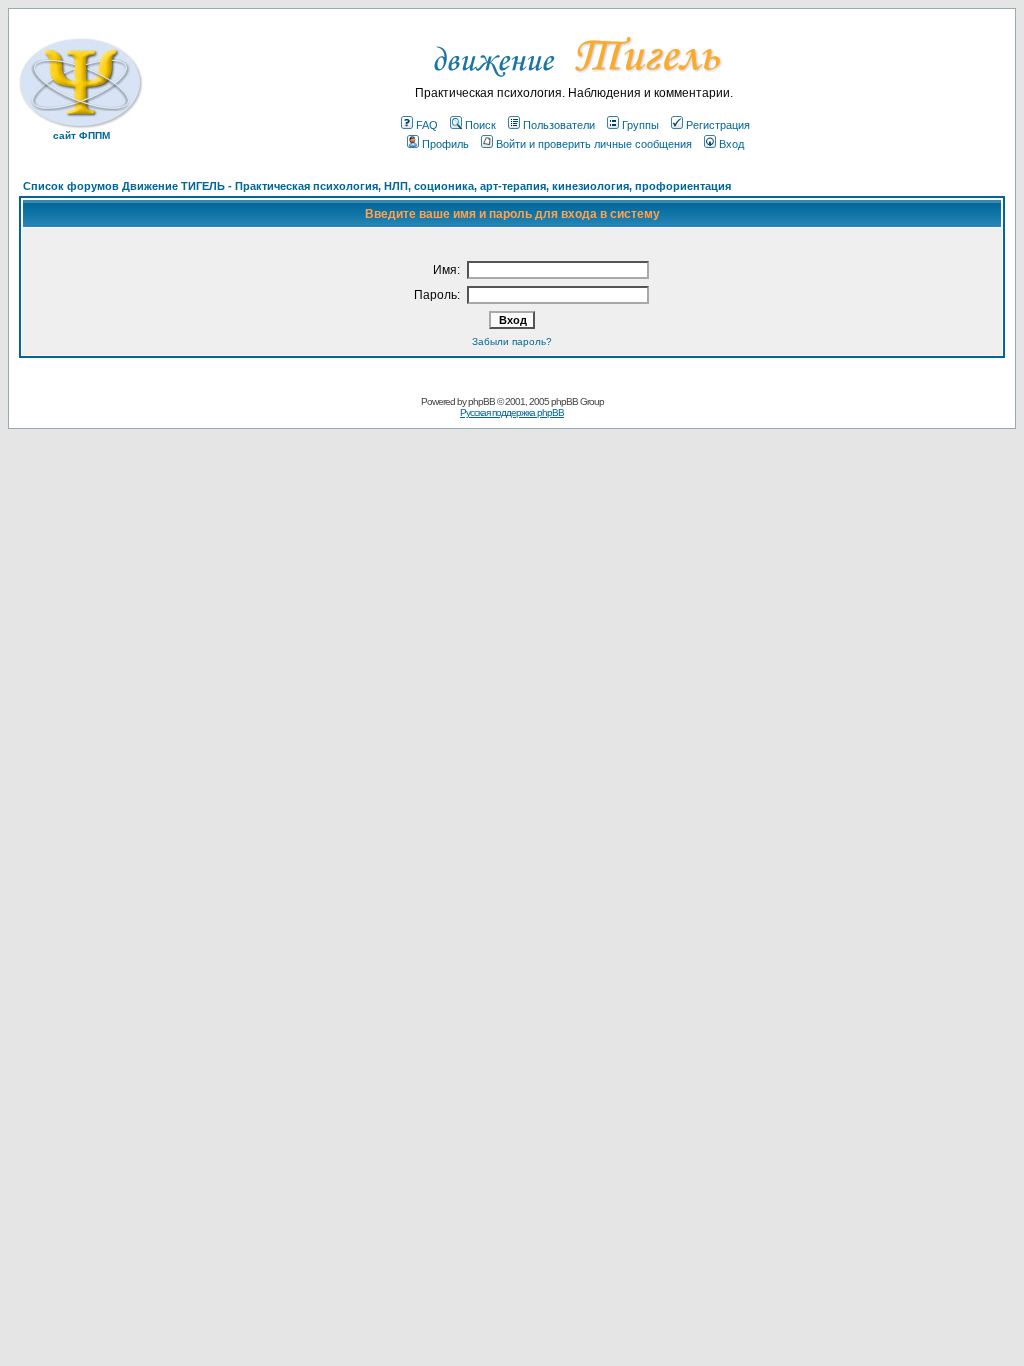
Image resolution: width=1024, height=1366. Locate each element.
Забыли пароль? (512, 341)
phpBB (481, 401)
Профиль (445, 144)
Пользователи (559, 125)
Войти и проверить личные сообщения (594, 144)
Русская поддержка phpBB (512, 412)
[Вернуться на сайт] (574, 82)
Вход (731, 144)
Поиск (480, 125)
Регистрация (718, 125)
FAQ (427, 125)
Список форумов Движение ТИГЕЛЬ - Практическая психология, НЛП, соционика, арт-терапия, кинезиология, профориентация (377, 186)
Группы (640, 125)
